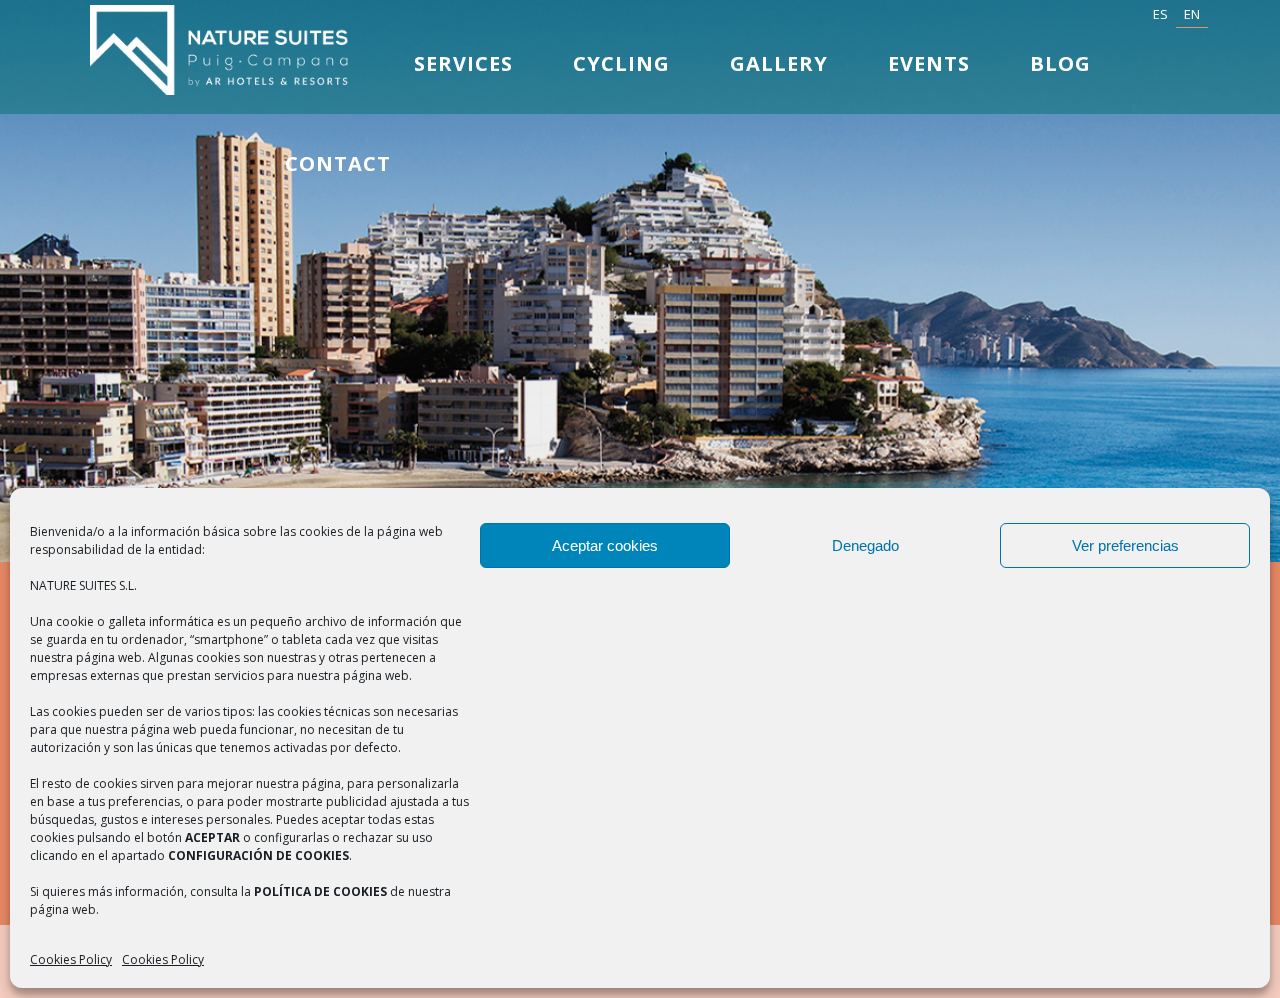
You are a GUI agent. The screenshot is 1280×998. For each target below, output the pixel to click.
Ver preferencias (1125, 545)
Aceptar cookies (605, 545)
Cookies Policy (71, 959)
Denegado (865, 545)
